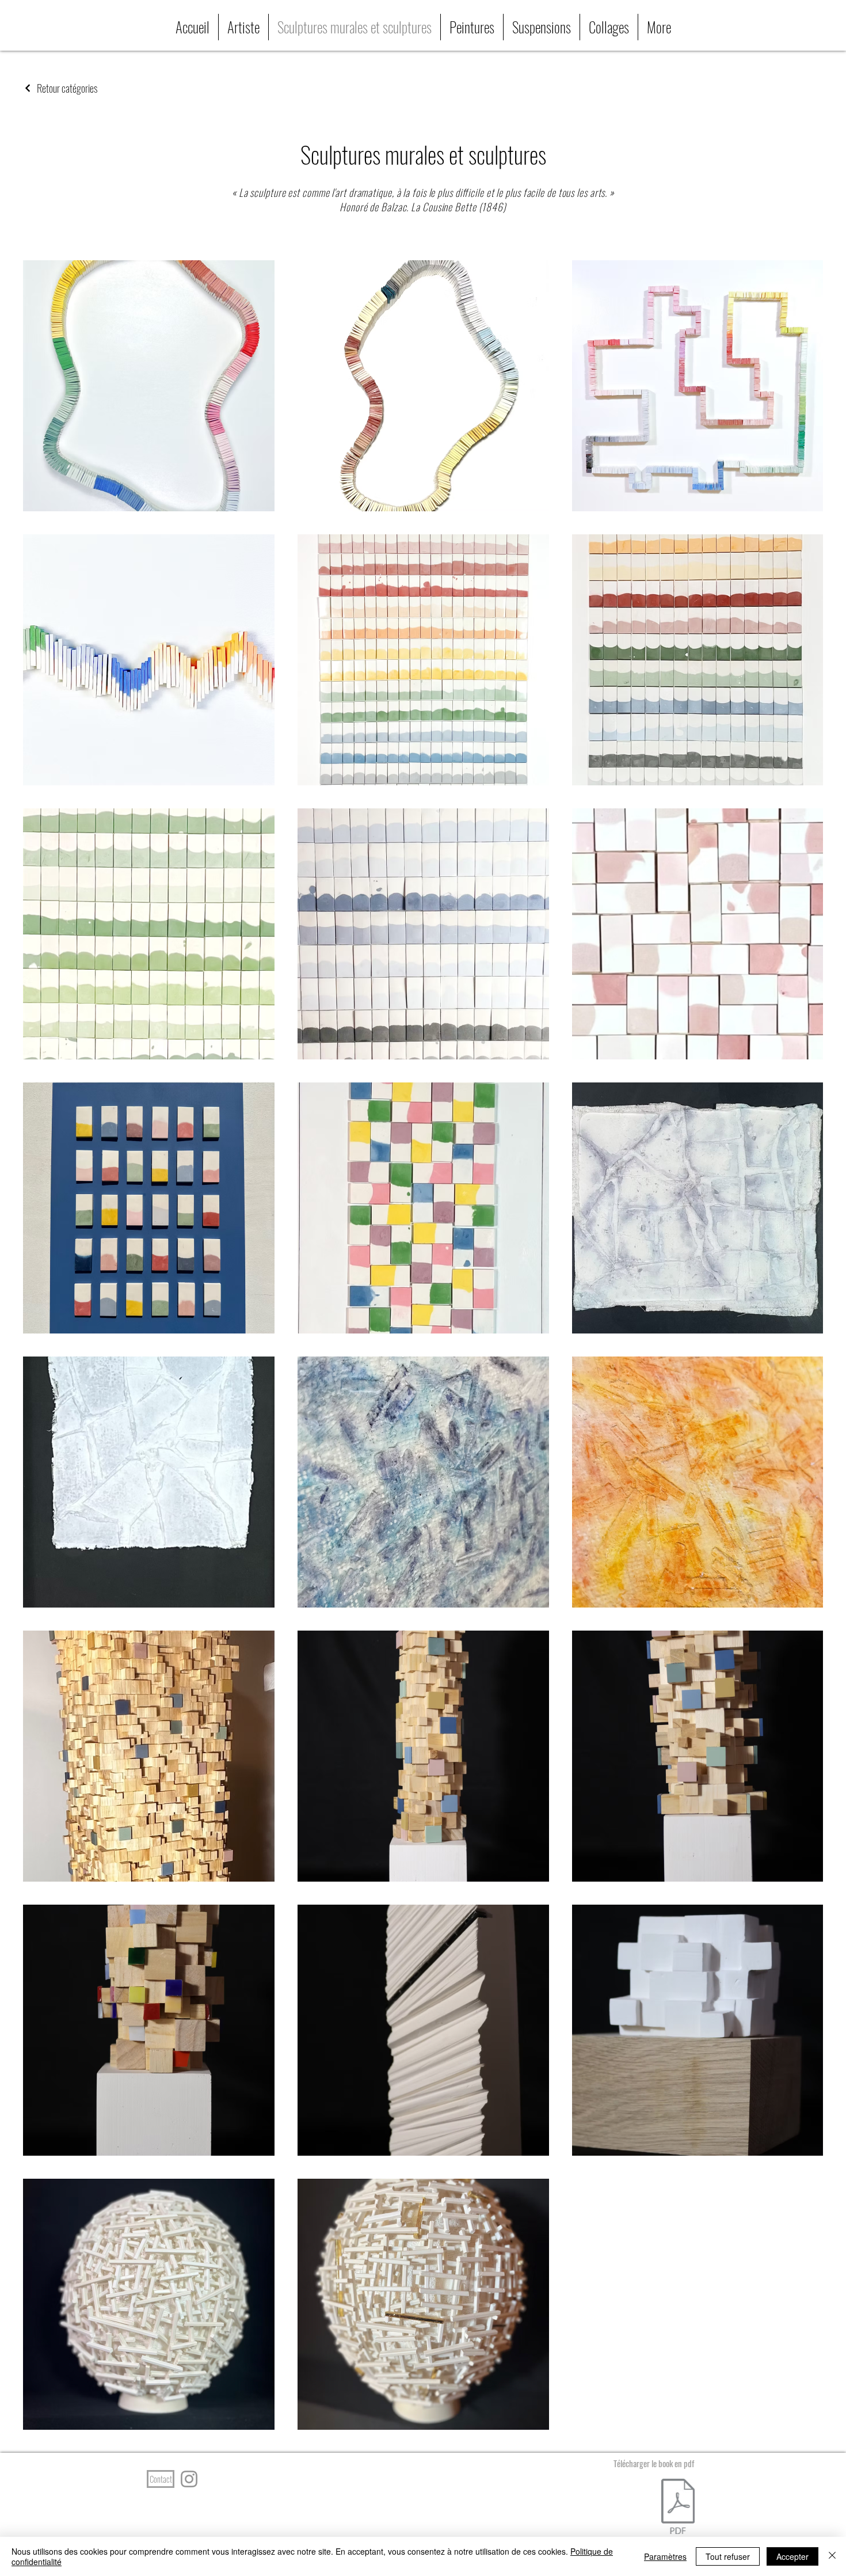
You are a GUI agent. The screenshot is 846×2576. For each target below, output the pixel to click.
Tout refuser (728, 2556)
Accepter (792, 2556)
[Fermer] (832, 2556)
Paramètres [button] (665, 2556)
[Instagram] (189, 2479)
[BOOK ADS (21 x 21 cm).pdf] (678, 2508)
